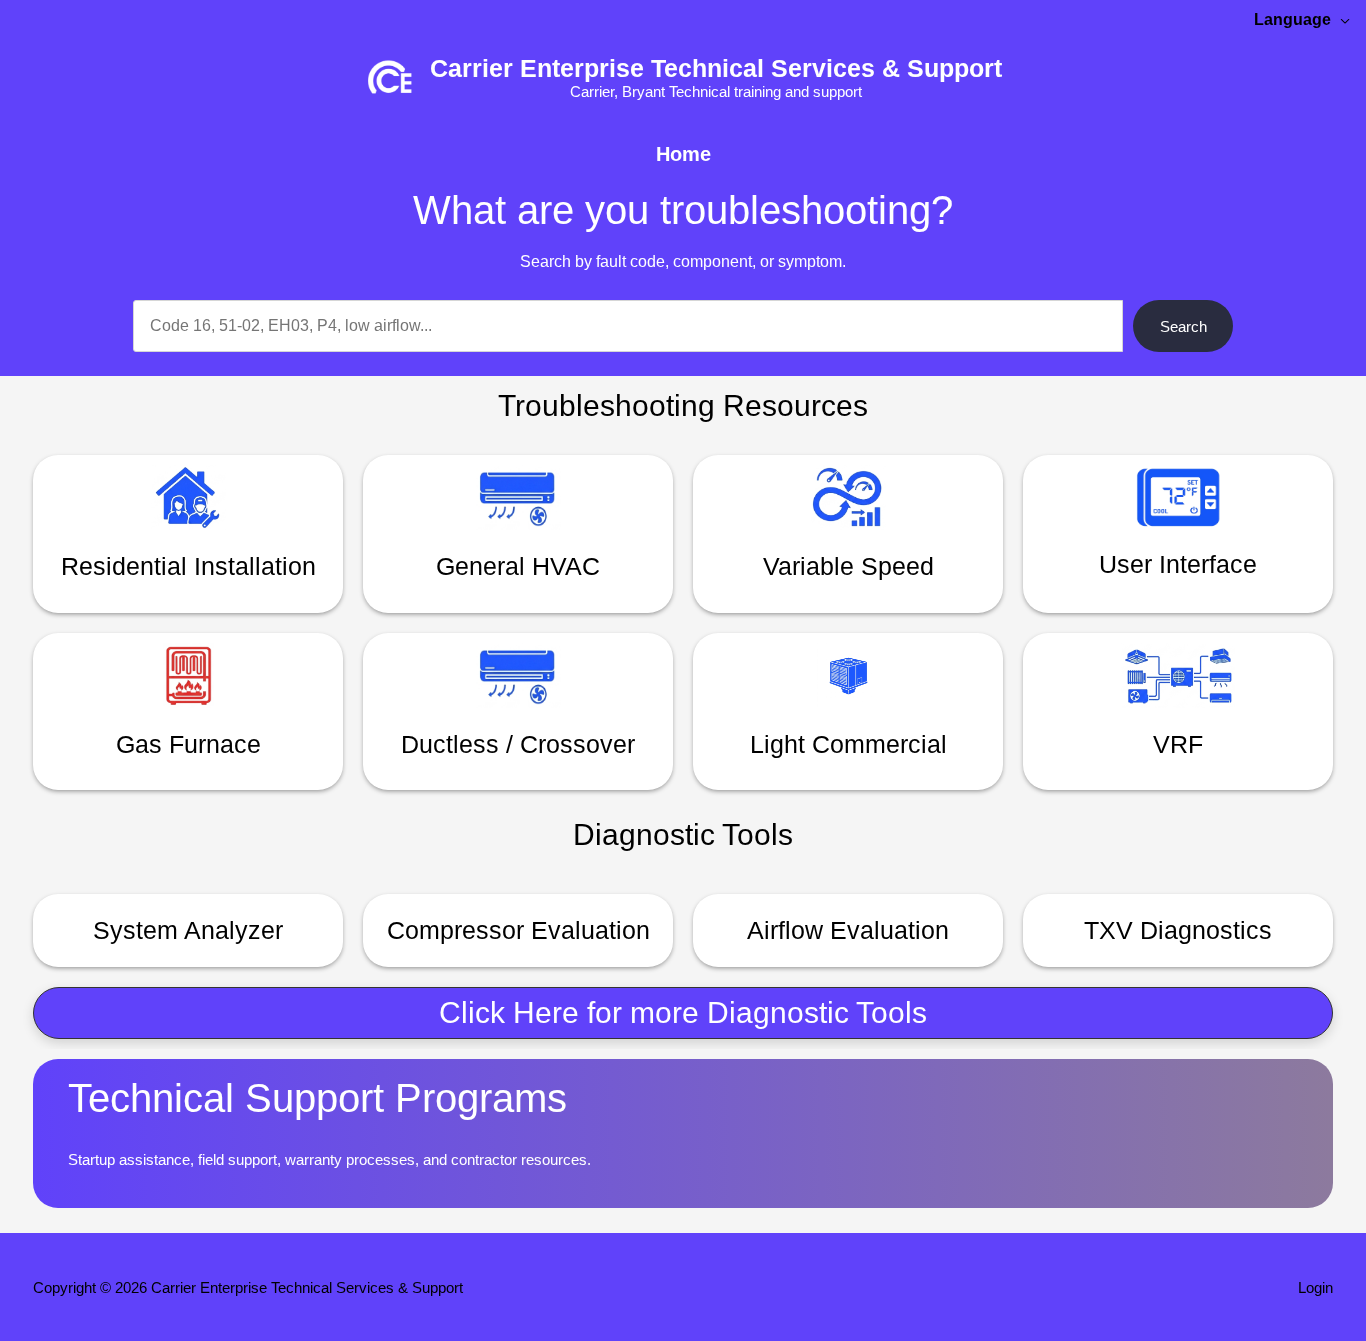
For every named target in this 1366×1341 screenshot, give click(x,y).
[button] (683, 1013)
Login (1315, 1287)
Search (1183, 326)
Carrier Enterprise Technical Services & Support (716, 68)
